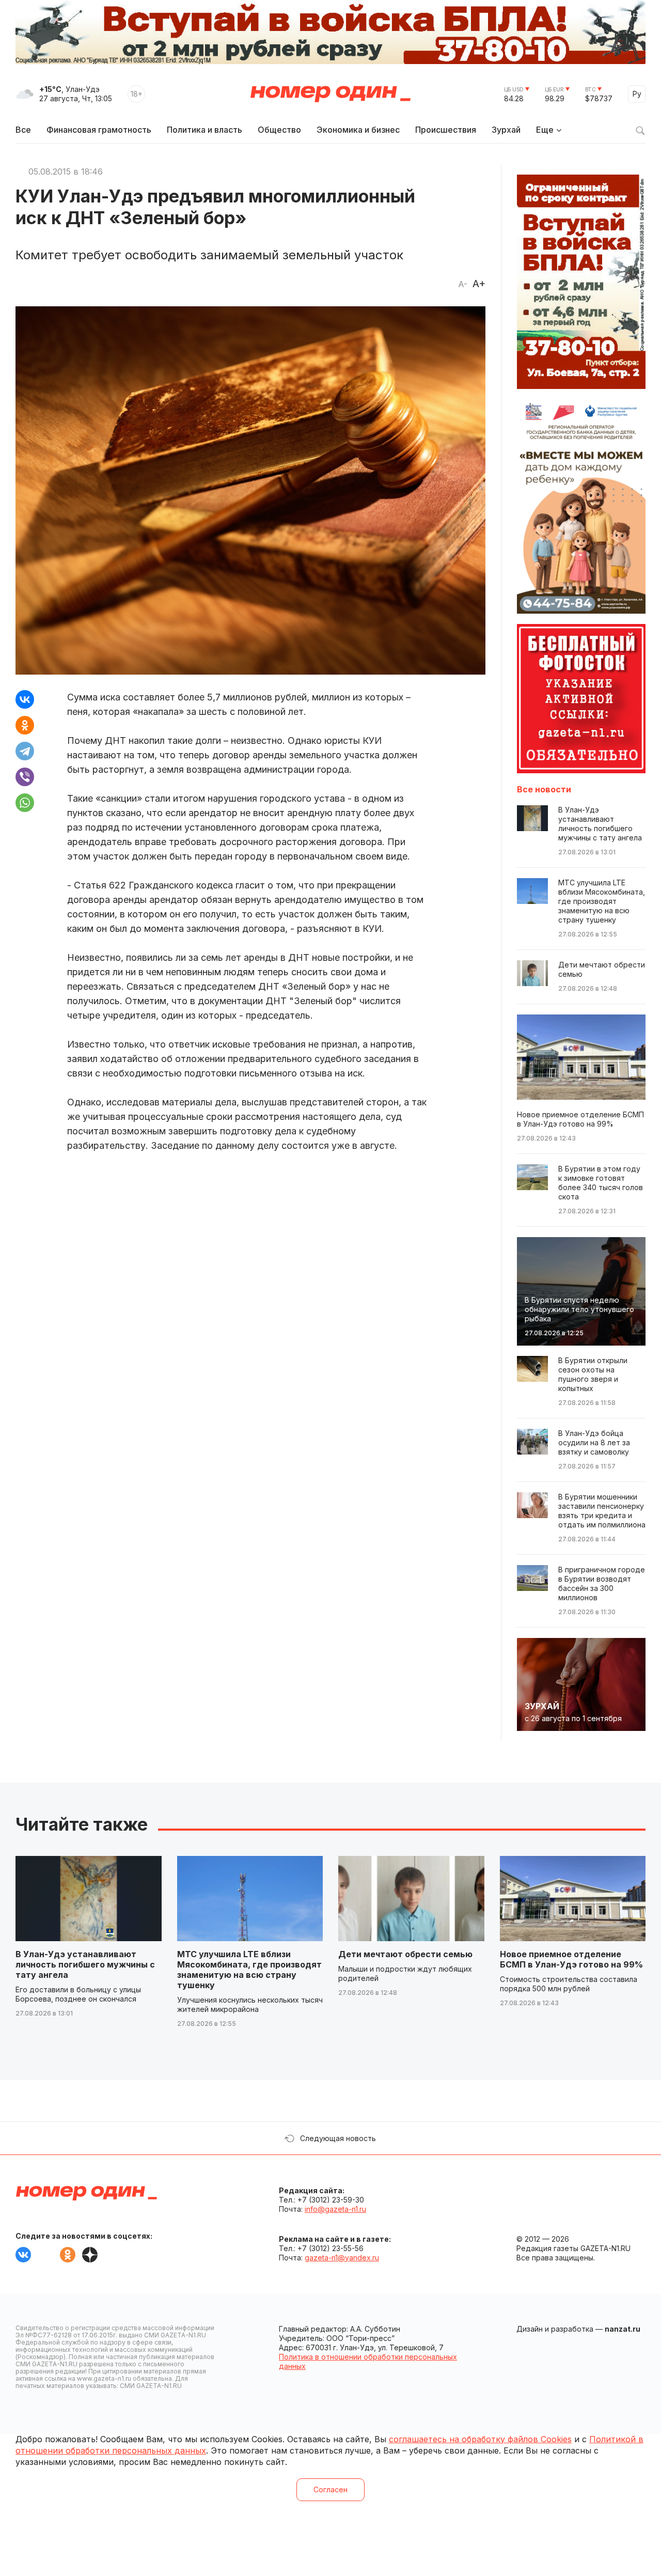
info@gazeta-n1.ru (335, 2209)
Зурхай (506, 130)
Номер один (330, 94)
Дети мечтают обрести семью (405, 1954)
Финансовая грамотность (99, 130)
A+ (479, 284)
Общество (279, 130)
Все (23, 130)
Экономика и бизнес (358, 130)
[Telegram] (25, 751)
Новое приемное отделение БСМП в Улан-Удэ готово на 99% (571, 1959)
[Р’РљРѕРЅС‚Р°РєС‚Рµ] (25, 699)
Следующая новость (338, 2138)
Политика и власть (204, 130)
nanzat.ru (623, 2329)
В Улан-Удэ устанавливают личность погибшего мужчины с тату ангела (85, 1964)
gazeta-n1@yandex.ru (342, 2258)
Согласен (330, 2489)
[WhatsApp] (25, 803)
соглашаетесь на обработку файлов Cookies (480, 2439)
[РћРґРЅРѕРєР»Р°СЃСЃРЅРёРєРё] (25, 725)
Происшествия (446, 130)
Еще (545, 130)
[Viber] (25, 777)
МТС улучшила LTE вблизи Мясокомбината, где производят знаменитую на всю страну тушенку (249, 1970)
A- (463, 284)
